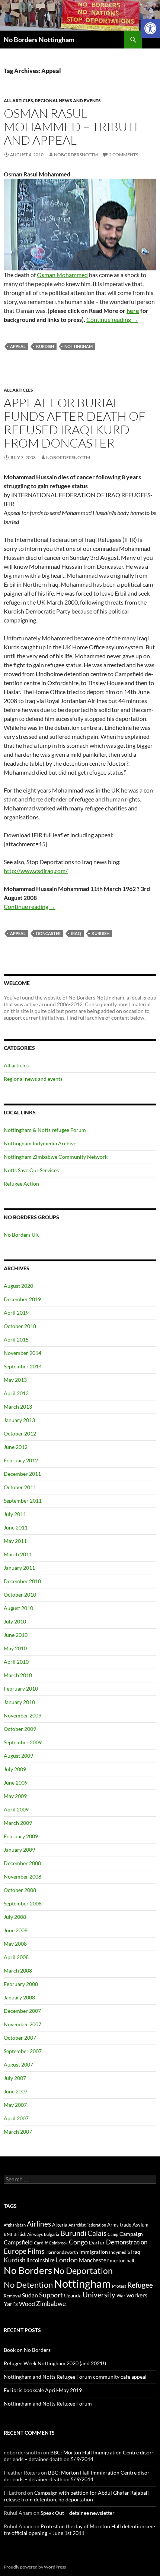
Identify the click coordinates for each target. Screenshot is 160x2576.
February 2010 (21, 1689)
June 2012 (16, 1447)
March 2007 (18, 2132)
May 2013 (15, 1380)
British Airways (28, 2234)
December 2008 (22, 1863)
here (133, 310)
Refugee (140, 2285)
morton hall (122, 2260)
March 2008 (18, 1971)
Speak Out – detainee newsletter (78, 2513)
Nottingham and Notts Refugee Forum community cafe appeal (75, 2377)
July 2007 (15, 2078)
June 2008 (16, 1930)
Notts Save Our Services (31, 1170)
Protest (119, 2286)
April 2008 (16, 1957)
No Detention (28, 2285)
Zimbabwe (51, 2304)
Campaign (131, 2234)
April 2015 (16, 1339)
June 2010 (16, 1635)
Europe (15, 2251)
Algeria (60, 2225)
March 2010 (18, 1675)
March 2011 (18, 1554)
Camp (113, 2234)
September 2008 (23, 1903)
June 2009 (16, 1783)
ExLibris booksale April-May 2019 (43, 2390)
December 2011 (22, 1474)
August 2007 (18, 2064)
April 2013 (16, 1393)
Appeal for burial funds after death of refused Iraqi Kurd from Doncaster (75, 423)
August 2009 (18, 1756)
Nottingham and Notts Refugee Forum (48, 2404)
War (121, 2296)
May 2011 (15, 1541)
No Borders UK (21, 1235)
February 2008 (21, 1984)
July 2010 (15, 1621)
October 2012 (20, 1433)
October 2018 (20, 1326)
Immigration (94, 2252)
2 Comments (124, 155)
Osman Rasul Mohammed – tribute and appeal (73, 127)
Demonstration (127, 2242)
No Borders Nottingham (39, 40)
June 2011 (16, 1527)
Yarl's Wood (19, 2304)
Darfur (97, 2242)
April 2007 (16, 2118)
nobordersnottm (76, 155)
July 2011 (15, 1514)
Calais (97, 2233)
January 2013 (19, 1420)
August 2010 (18, 1608)
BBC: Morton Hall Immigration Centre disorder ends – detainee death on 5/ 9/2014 (79, 2456)
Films (36, 2251)
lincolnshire (41, 2260)
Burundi (73, 2233)
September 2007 (23, 2051)
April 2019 (16, 1313)
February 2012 (21, 1460)
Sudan (30, 2295)
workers (137, 2295)
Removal (12, 2296)
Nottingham (79, 346)
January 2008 (19, 1997)
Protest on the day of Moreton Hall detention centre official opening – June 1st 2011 (80, 2530)
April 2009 (16, 1809)
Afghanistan (15, 2225)
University (99, 2295)
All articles (18, 101)
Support (51, 2295)
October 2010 (20, 1595)
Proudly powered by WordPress (35, 2567)
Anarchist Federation (87, 2225)
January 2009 (19, 1850)
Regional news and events (68, 101)
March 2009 (18, 1823)
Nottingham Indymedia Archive (40, 1143)
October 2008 (20, 1890)
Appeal (18, 346)
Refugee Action (21, 1184)
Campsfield (18, 2242)
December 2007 (22, 2011)
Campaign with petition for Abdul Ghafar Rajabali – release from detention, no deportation (78, 2496)
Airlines (39, 2224)
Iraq (76, 933)
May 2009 (15, 1796)
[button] (150, 28)
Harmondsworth (62, 2252)
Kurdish (45, 346)
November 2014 (23, 1353)
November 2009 (23, 1715)
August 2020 (18, 1286)
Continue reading (112, 319)
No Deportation (83, 2271)
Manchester (94, 2260)
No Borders (28, 2270)
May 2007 (15, 2105)
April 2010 (16, 1662)
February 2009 (21, 1836)
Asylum (140, 2225)
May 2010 (15, 1648)
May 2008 (15, 1944)
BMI (8, 2234)
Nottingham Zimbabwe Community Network (56, 1157)
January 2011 (19, 1568)
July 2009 (15, 1769)
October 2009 (20, 1729)
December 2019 (22, 1299)
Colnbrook (58, 2243)
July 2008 (15, 1917)
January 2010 (19, 1702)
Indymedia (119, 2252)
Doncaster (48, 933)
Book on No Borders (27, 2350)
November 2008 (23, 1877)
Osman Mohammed (62, 275)
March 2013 (18, 1407)
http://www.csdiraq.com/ (36, 871)
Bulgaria (52, 2234)
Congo (78, 2242)
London (67, 2260)
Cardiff (41, 2243)
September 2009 (23, 1742)
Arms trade (119, 2225)
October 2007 (20, 2038)
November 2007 (23, 2024)
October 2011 (20, 1487)
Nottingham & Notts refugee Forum (45, 1130)
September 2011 (23, 1501)
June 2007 (16, 2091)
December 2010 (22, 1581)
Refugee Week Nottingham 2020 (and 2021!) (55, 2363)
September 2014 (23, 1366)
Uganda (73, 2295)
